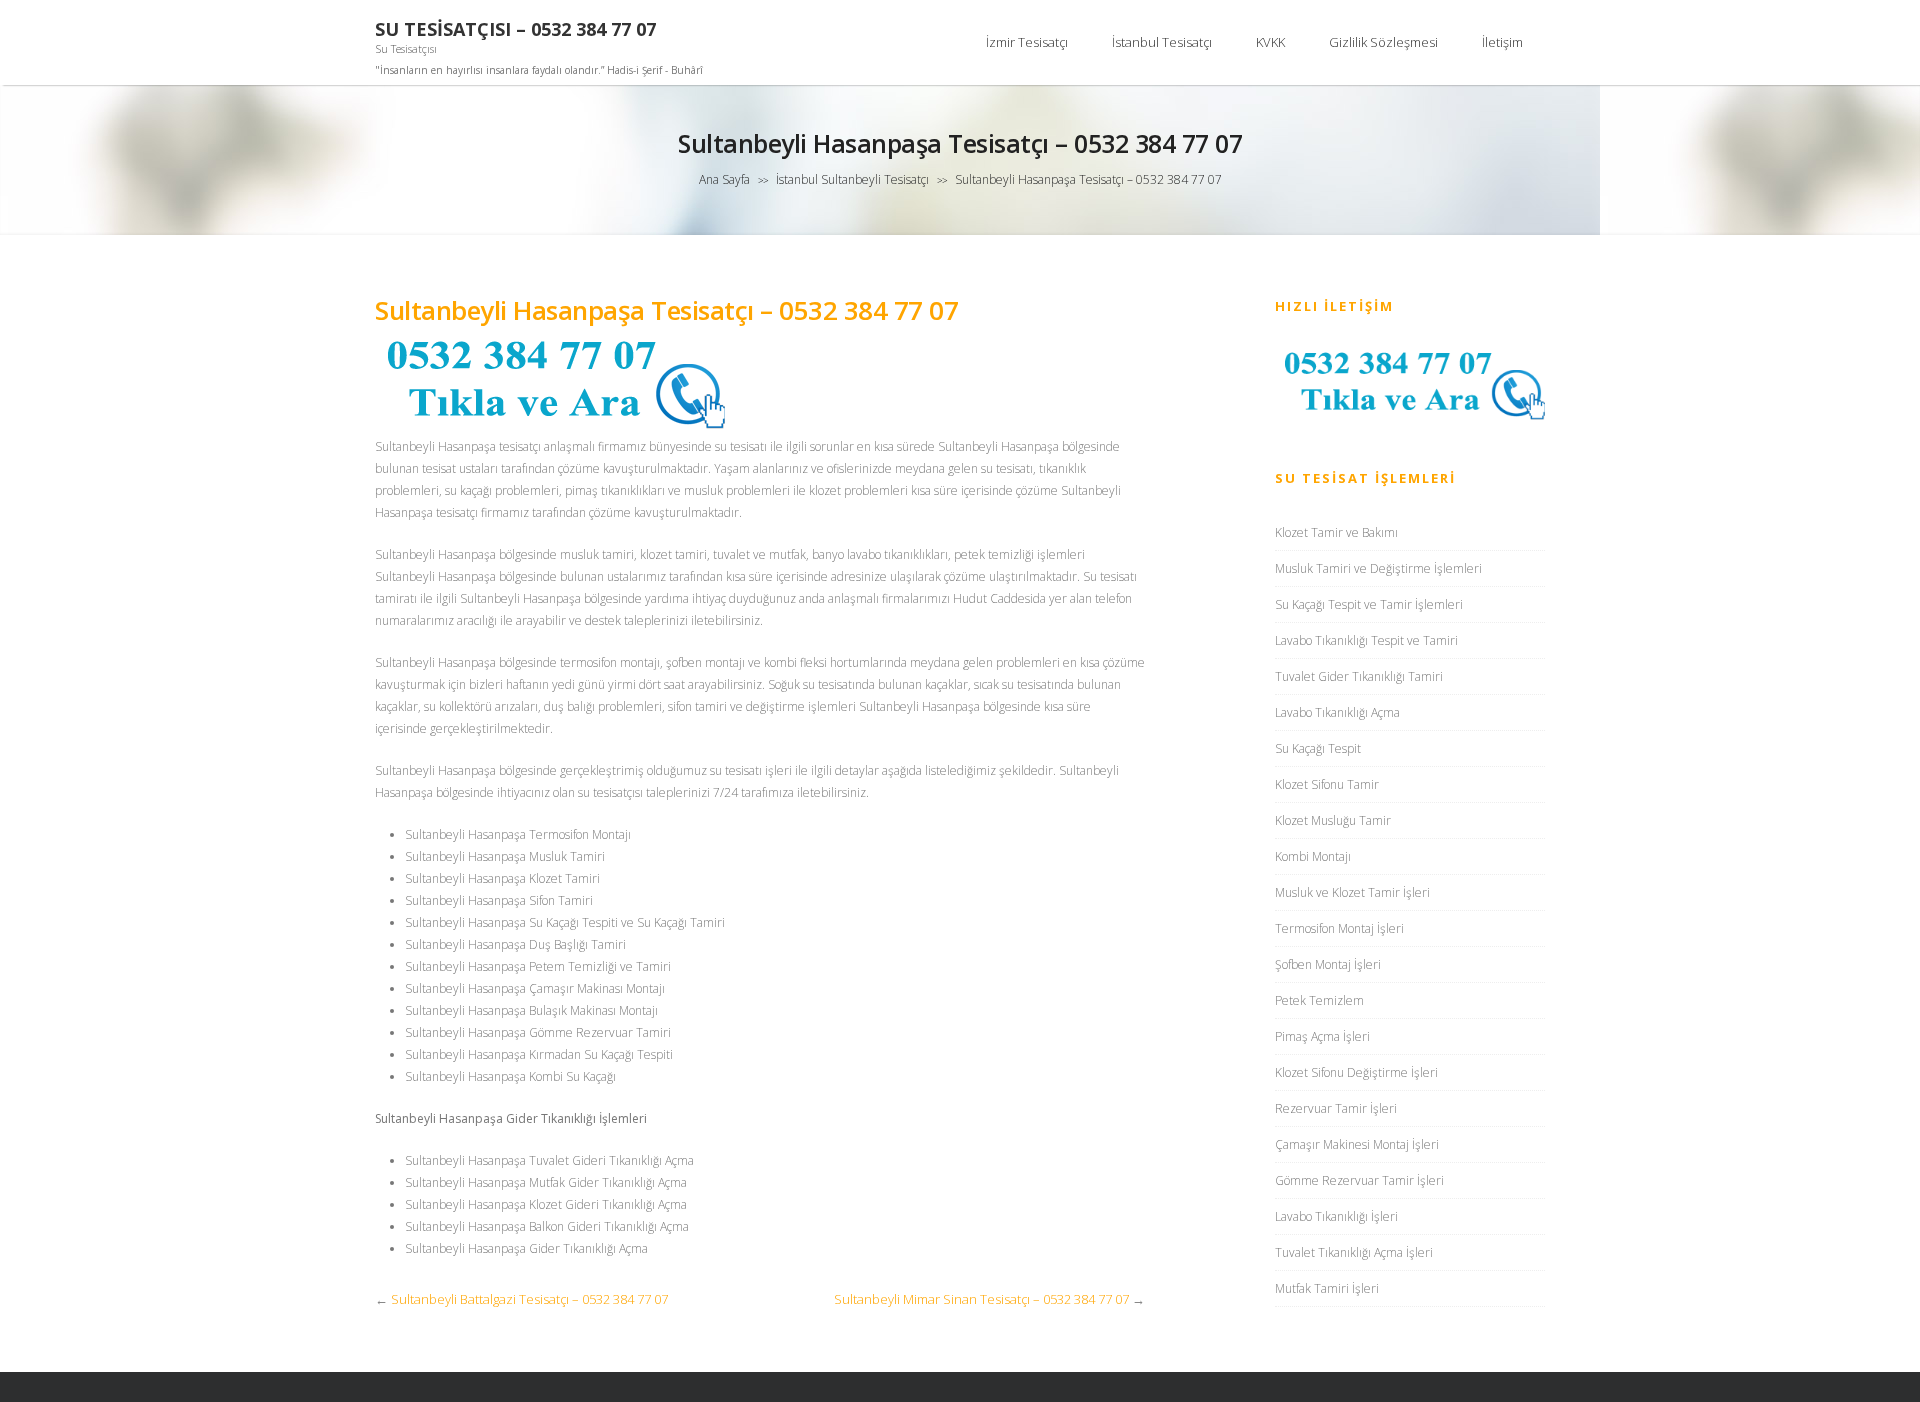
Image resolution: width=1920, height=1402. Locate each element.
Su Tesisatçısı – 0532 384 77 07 (515, 29)
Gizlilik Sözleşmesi (1383, 42)
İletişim (1502, 42)
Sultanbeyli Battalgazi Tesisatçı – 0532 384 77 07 (529, 1299)
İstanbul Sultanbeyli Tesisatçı (852, 179)
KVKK (1270, 42)
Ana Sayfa (724, 179)
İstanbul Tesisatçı (1162, 42)
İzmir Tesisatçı (1027, 42)
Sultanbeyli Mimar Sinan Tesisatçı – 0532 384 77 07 (981, 1299)
